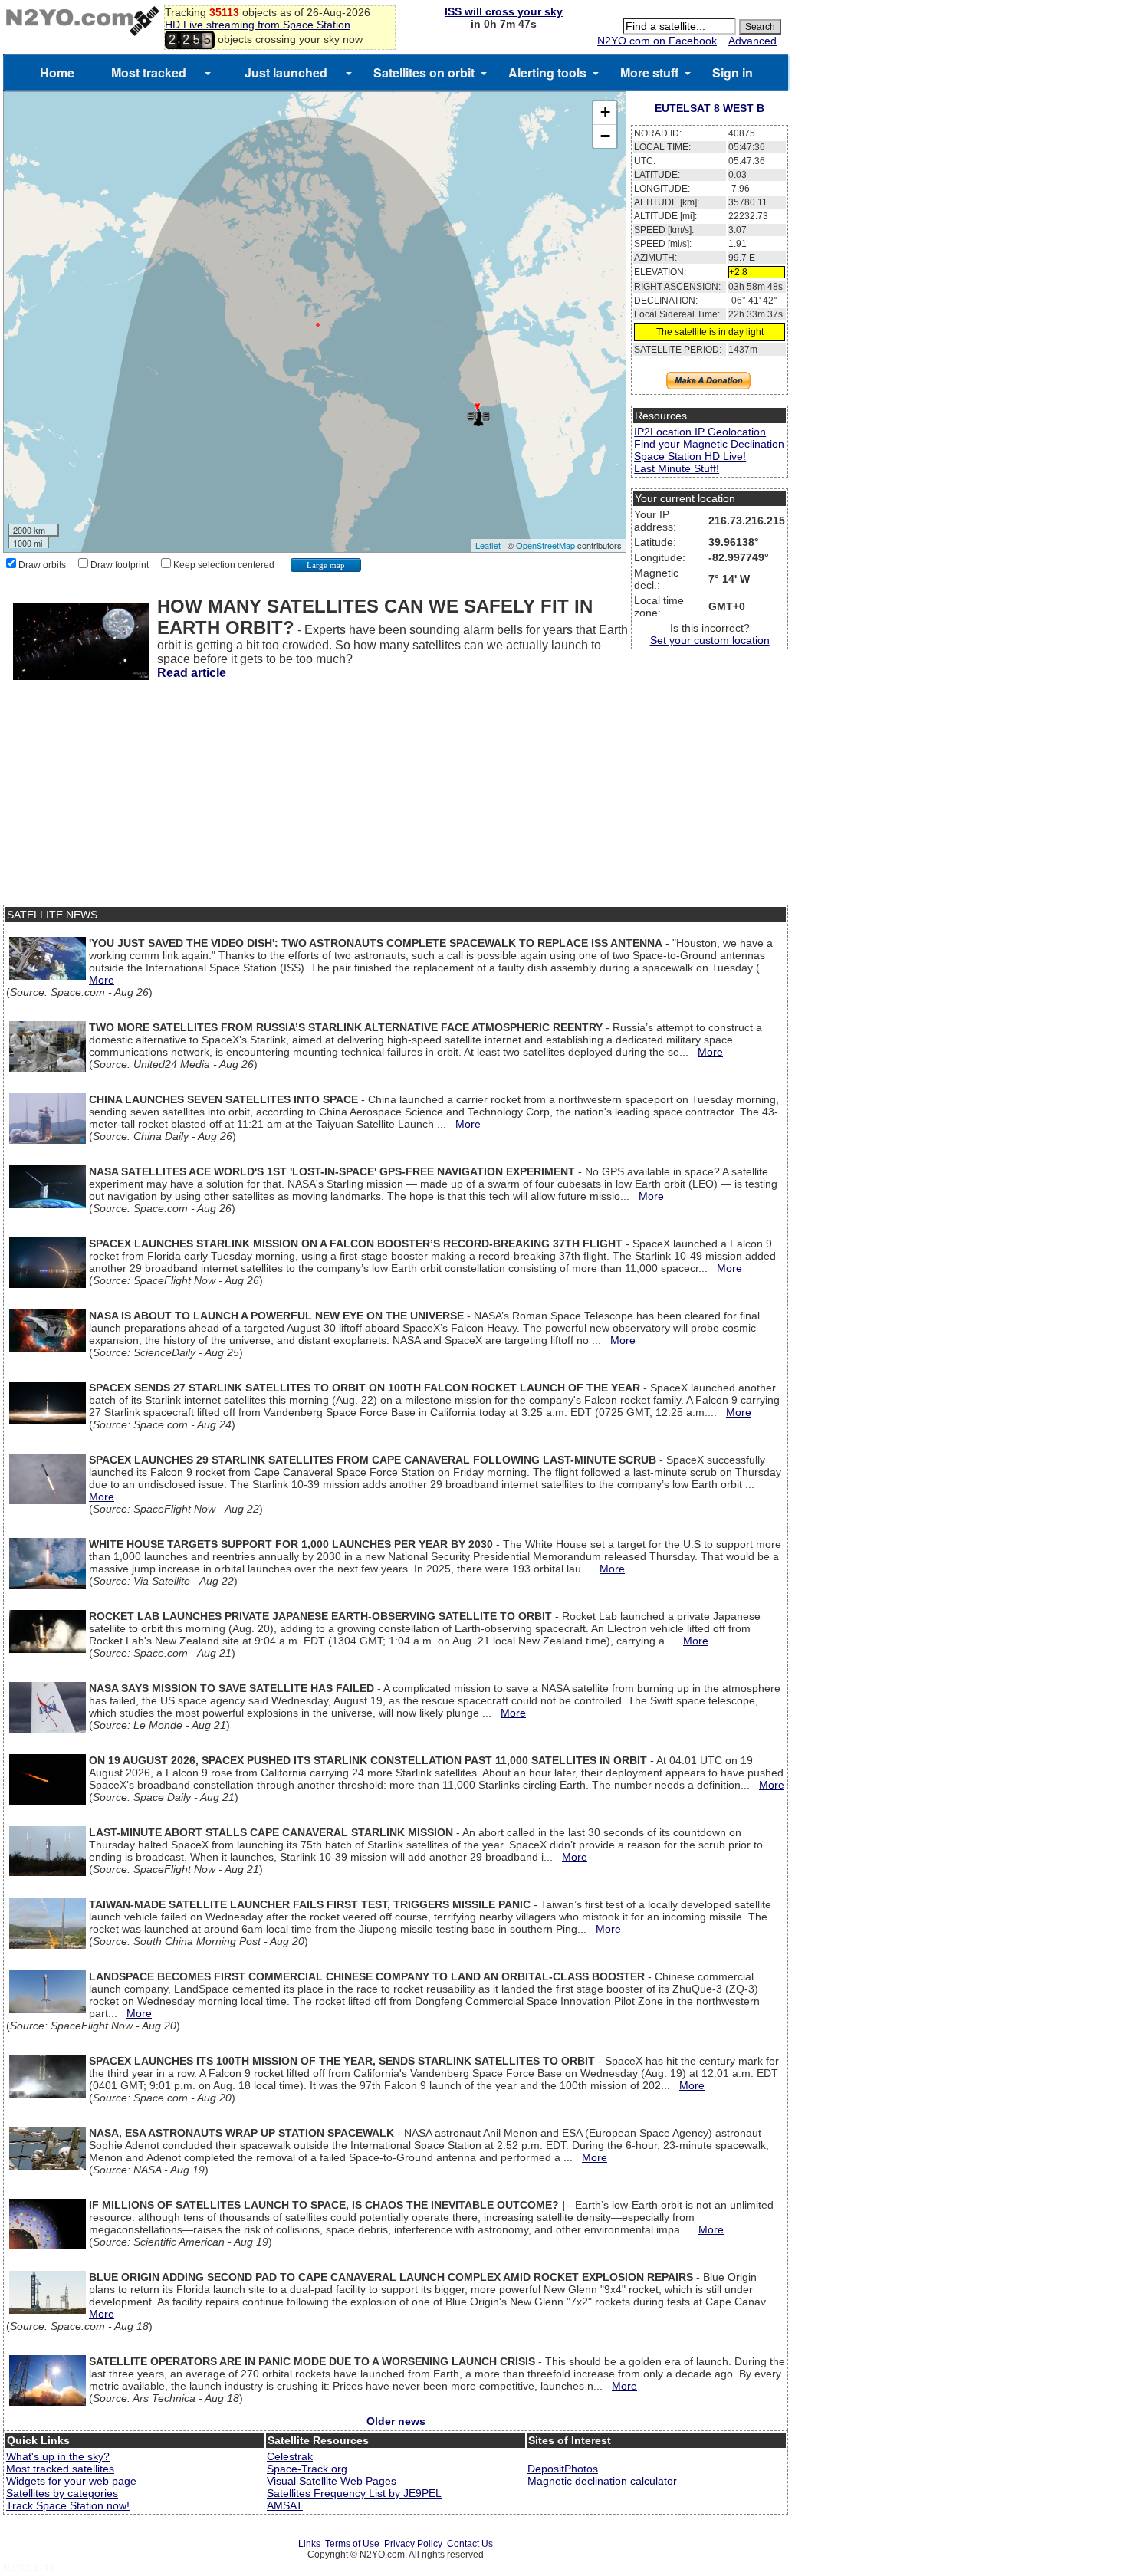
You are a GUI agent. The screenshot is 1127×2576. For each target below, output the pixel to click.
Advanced (752, 41)
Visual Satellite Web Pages (332, 2481)
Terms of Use (352, 2544)
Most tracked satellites (60, 2469)
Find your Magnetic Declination (709, 444)
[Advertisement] (396, 797)
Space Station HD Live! (690, 456)
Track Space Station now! (68, 2505)
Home (57, 72)
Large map (326, 565)
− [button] (605, 136)
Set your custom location (710, 640)
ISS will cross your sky (504, 11)
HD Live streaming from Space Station (258, 25)
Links (309, 2544)
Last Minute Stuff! (677, 468)
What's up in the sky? (58, 2456)
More (102, 980)
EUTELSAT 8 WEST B (710, 108)
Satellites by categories (62, 2493)
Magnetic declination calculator (602, 2481)
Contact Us (470, 2544)
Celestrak (290, 2456)
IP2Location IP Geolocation (700, 432)
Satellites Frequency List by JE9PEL (354, 2493)
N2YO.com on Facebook (657, 41)
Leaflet (488, 545)
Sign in (733, 72)
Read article (192, 673)
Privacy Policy (413, 2544)
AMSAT (285, 2505)
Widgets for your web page (71, 2481)
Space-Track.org (307, 2469)
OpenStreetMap (545, 545)
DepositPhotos (563, 2469)
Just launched (286, 72)
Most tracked (149, 72)
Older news (396, 2421)
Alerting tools (547, 72)
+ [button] (605, 112)
